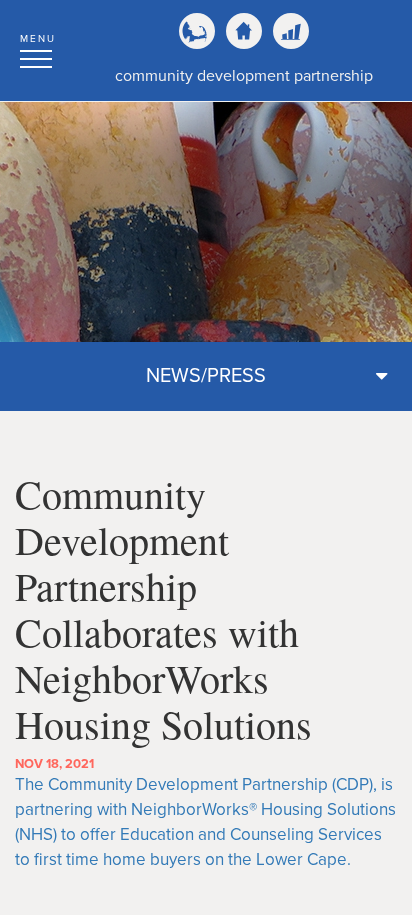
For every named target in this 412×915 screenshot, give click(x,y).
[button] (38, 48)
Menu (38, 39)
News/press (206, 376)
